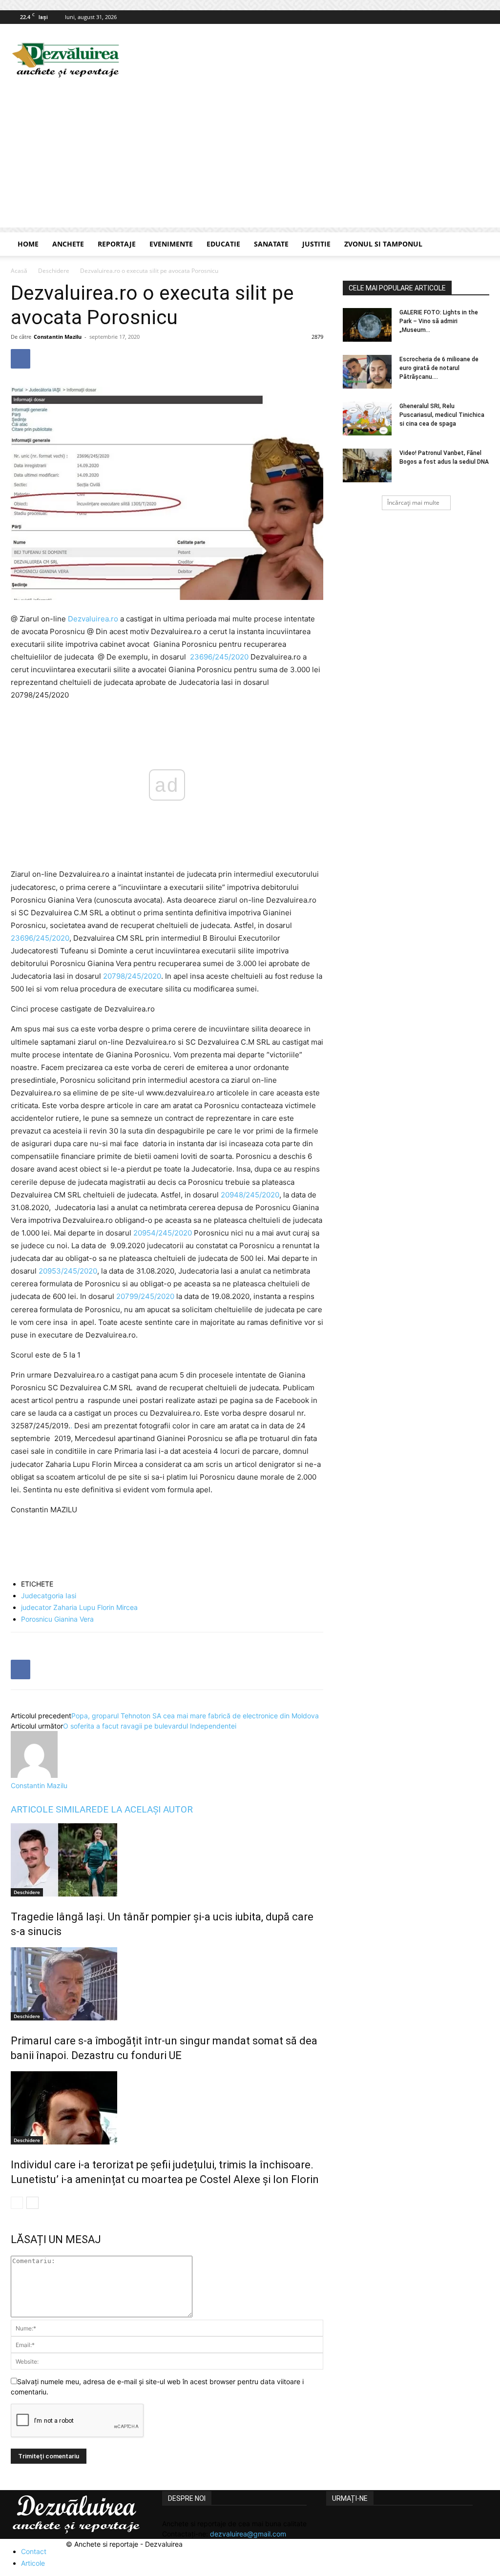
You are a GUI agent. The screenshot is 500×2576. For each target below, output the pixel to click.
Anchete (68, 244)
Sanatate (271, 244)
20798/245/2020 (132, 976)
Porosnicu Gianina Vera (57, 1619)
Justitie (316, 244)
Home (28, 244)
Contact (34, 2551)
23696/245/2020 (219, 657)
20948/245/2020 (250, 1195)
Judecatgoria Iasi (49, 1596)
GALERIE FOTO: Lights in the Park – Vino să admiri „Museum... (439, 321)
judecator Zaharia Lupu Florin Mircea (79, 1607)
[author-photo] (34, 1775)
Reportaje (117, 244)
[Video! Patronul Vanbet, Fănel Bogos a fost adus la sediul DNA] (367, 465)
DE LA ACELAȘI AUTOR (145, 1809)
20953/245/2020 (68, 1271)
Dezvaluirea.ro (93, 619)
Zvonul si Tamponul (383, 244)
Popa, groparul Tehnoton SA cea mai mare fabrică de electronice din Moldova (195, 1716)
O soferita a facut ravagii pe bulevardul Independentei (150, 1726)
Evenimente (171, 244)
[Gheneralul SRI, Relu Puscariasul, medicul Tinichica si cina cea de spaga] (367, 419)
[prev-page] (17, 2203)
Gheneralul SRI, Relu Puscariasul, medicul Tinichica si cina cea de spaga (442, 415)
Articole (33, 2563)
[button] (478, 245)
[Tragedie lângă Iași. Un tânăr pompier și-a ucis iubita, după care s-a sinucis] (167, 1860)
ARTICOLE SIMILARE (54, 1809)
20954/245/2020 (163, 1233)
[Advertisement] (250, 159)
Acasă (19, 271)
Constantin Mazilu (58, 337)
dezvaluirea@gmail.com (248, 2534)
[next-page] (32, 2203)
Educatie (223, 244)
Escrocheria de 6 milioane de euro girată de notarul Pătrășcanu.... (439, 368)
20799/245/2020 (144, 1296)
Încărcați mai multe (413, 503)
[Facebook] (482, 17)
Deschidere (54, 271)
